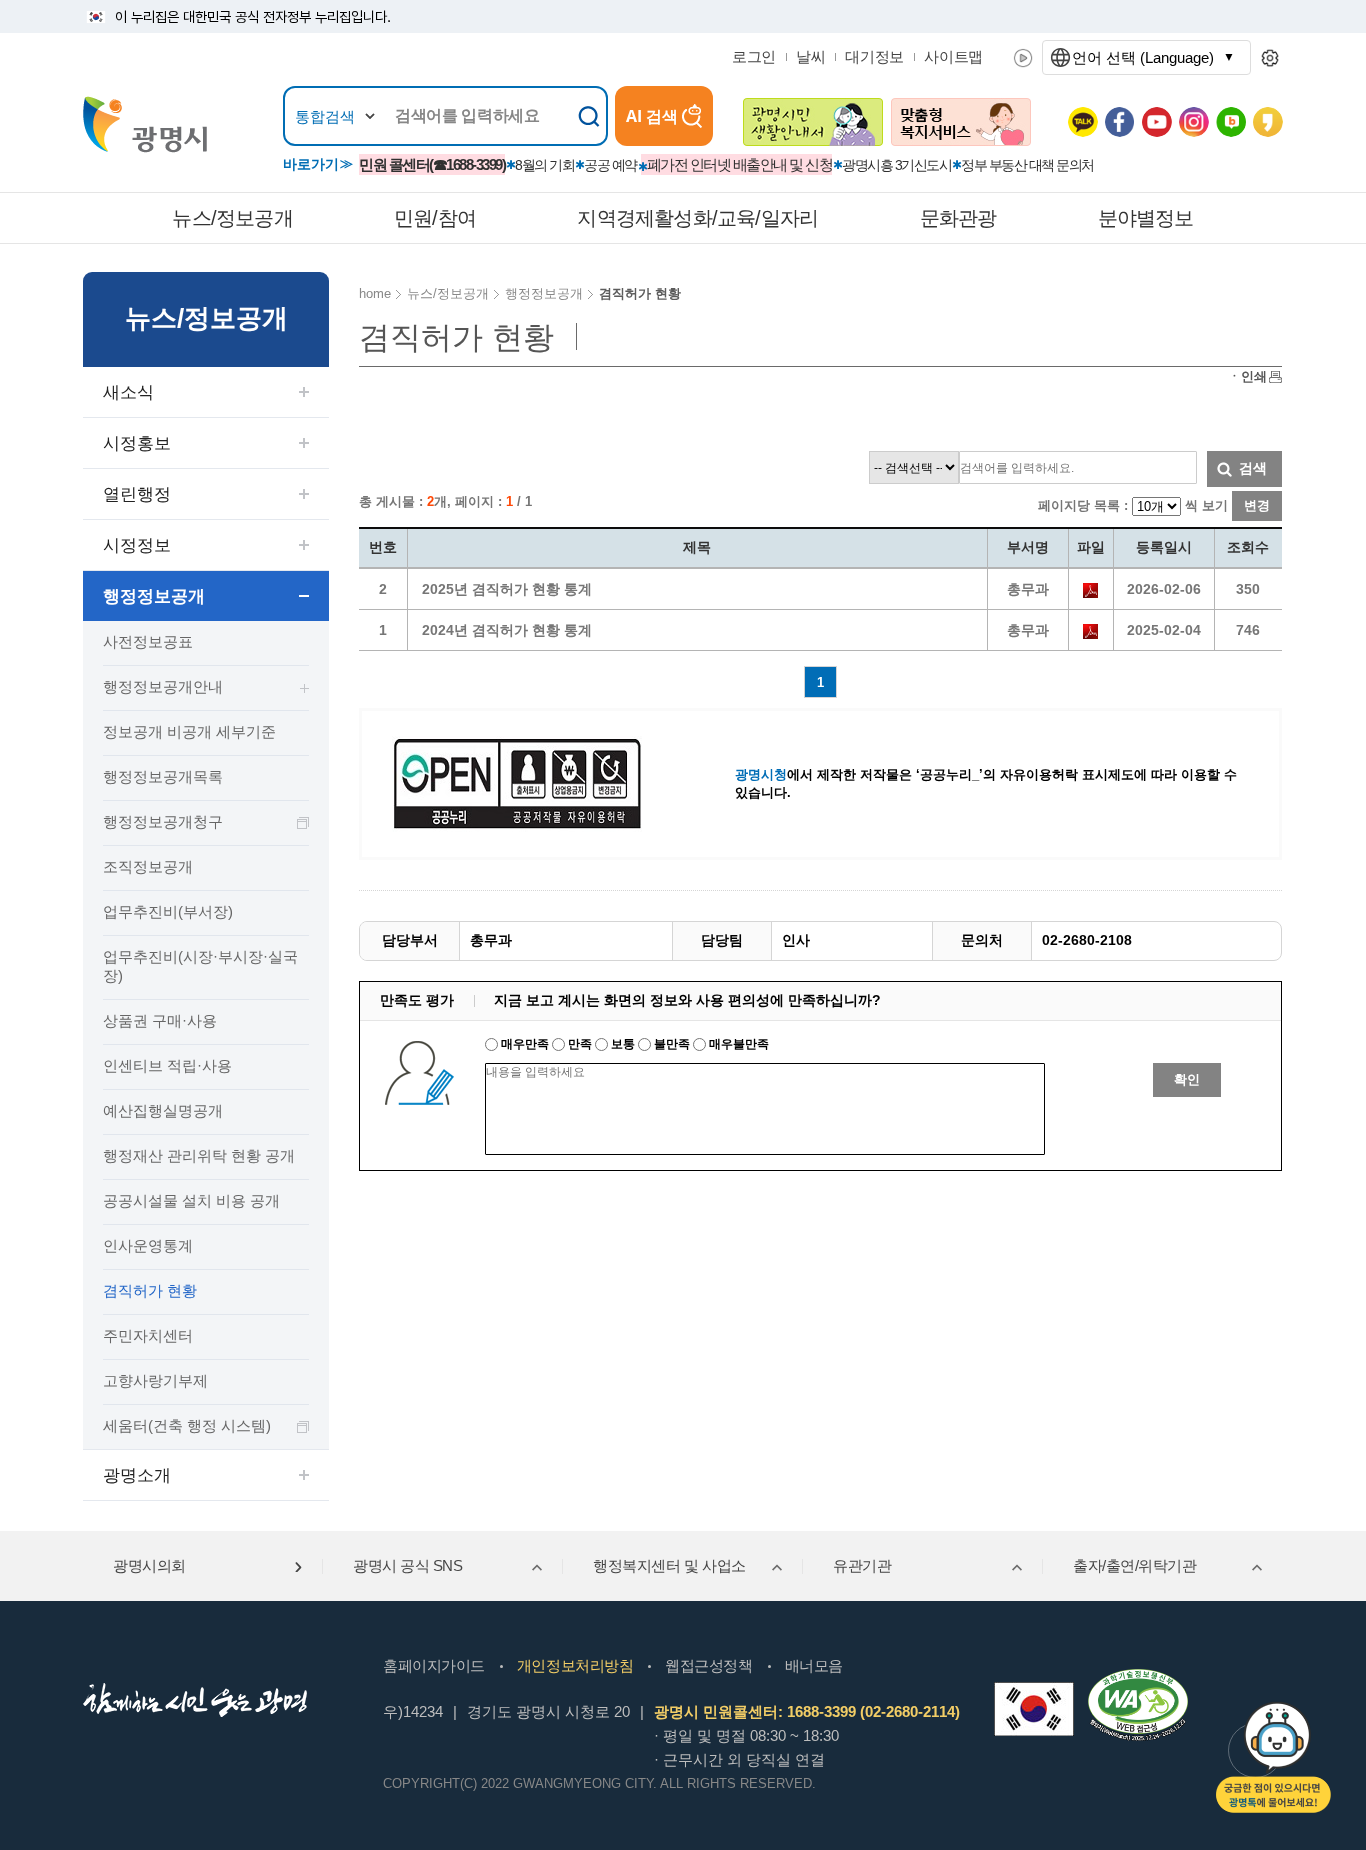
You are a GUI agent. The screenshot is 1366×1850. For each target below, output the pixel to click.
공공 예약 (610, 165)
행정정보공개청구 (163, 821)
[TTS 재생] (1023, 58)
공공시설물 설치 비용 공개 (191, 1200)
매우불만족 (737, 1044)
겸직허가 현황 (150, 1290)
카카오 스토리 (1268, 122)
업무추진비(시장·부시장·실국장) (200, 966)
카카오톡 (1083, 122)
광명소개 (137, 1475)
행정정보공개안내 (163, 686)
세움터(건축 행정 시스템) (187, 1425)
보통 (623, 1044)
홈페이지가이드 (434, 1665)
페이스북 (1120, 122)
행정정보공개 (154, 596)
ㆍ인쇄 (1247, 376)
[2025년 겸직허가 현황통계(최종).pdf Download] (1090, 589)
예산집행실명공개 (163, 1110)
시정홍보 (137, 443)
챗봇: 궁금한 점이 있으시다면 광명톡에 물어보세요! (1273, 1757)
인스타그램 (1194, 122)
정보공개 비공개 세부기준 (189, 731)
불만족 (672, 1044)
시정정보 (137, 545)
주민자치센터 (148, 1335)
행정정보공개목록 (163, 776)
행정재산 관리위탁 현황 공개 (199, 1155)
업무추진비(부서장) (168, 911)
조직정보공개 (148, 866)
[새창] (1034, 1709)
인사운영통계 (148, 1245)
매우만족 (525, 1044)
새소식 (128, 392)
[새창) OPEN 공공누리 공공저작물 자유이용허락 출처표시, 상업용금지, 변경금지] (530, 782)
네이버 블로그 (1231, 122)
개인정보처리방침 (575, 1665)
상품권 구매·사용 (160, 1020)
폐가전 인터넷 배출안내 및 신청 (740, 164)
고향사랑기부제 (155, 1380)
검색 (1253, 468)
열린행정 (137, 494)
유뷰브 (1157, 122)
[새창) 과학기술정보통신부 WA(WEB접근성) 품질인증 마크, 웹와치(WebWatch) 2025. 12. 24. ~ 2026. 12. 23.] (1138, 1677)
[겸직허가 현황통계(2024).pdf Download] (1090, 630)
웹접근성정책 (708, 1665)
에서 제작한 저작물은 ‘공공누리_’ (859, 774)
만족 (580, 1044)
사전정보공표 (148, 641)
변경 (1257, 505)
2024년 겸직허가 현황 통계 (507, 630)
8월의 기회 (544, 165)
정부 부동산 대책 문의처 (1027, 165)
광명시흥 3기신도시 (896, 165)
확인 (1187, 1079)
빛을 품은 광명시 (145, 124)
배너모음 (814, 1665)
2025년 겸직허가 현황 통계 (507, 589)
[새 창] (813, 122)
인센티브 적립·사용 (167, 1065)
